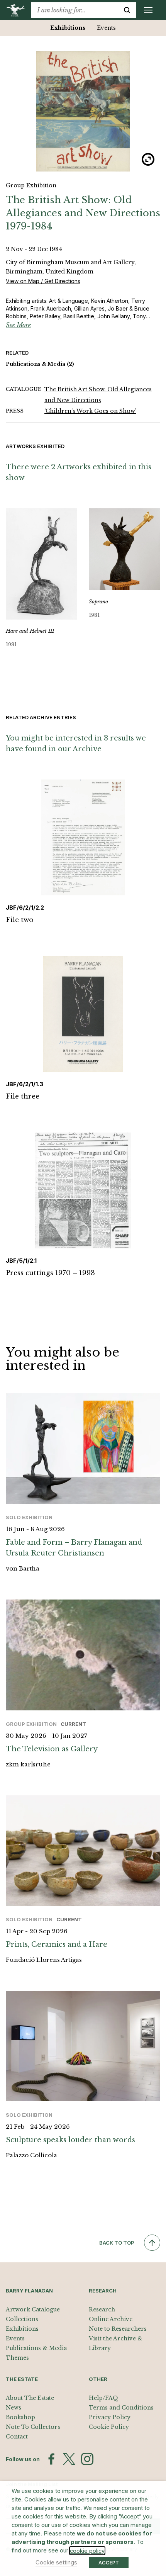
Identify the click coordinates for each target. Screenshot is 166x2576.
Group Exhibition (31, 185)
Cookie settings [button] (56, 2562)
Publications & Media (40, 364)
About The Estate (30, 2398)
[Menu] (148, 10)
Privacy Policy (110, 2417)
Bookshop (20, 2417)
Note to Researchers (118, 2329)
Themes (17, 2358)
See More (18, 325)
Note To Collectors (33, 2427)
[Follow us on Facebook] (51, 2459)
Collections (22, 2319)
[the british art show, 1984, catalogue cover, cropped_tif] (83, 111)
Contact (17, 2437)
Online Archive (111, 2319)
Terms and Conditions (121, 2408)
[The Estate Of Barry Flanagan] (18, 10)
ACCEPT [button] (109, 2562)
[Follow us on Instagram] (87, 2459)
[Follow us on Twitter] (69, 2459)
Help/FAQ (103, 2398)
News (14, 2408)
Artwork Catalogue (33, 2309)
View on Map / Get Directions (43, 281)
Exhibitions (68, 28)
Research (102, 2309)
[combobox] (75, 10)
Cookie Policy (109, 2427)
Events (106, 28)
